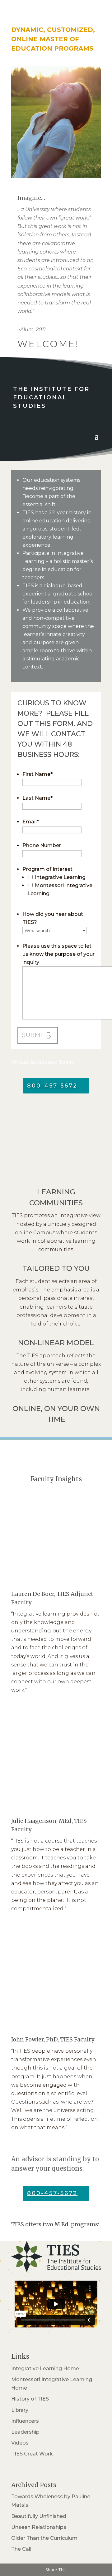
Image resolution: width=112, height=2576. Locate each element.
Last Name (37, 798)
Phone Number (42, 845)
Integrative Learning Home (45, 2369)
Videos (20, 2443)
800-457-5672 (52, 1086)
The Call (21, 2549)
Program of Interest (47, 869)
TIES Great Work (32, 2454)
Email (31, 822)
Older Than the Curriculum (44, 2538)
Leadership (25, 2432)
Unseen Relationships (39, 2527)
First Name (37, 774)
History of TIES (30, 2399)
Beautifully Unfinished (39, 2516)
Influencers (25, 2421)
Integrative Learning (60, 877)
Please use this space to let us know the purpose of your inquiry (58, 954)
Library (20, 2410)
